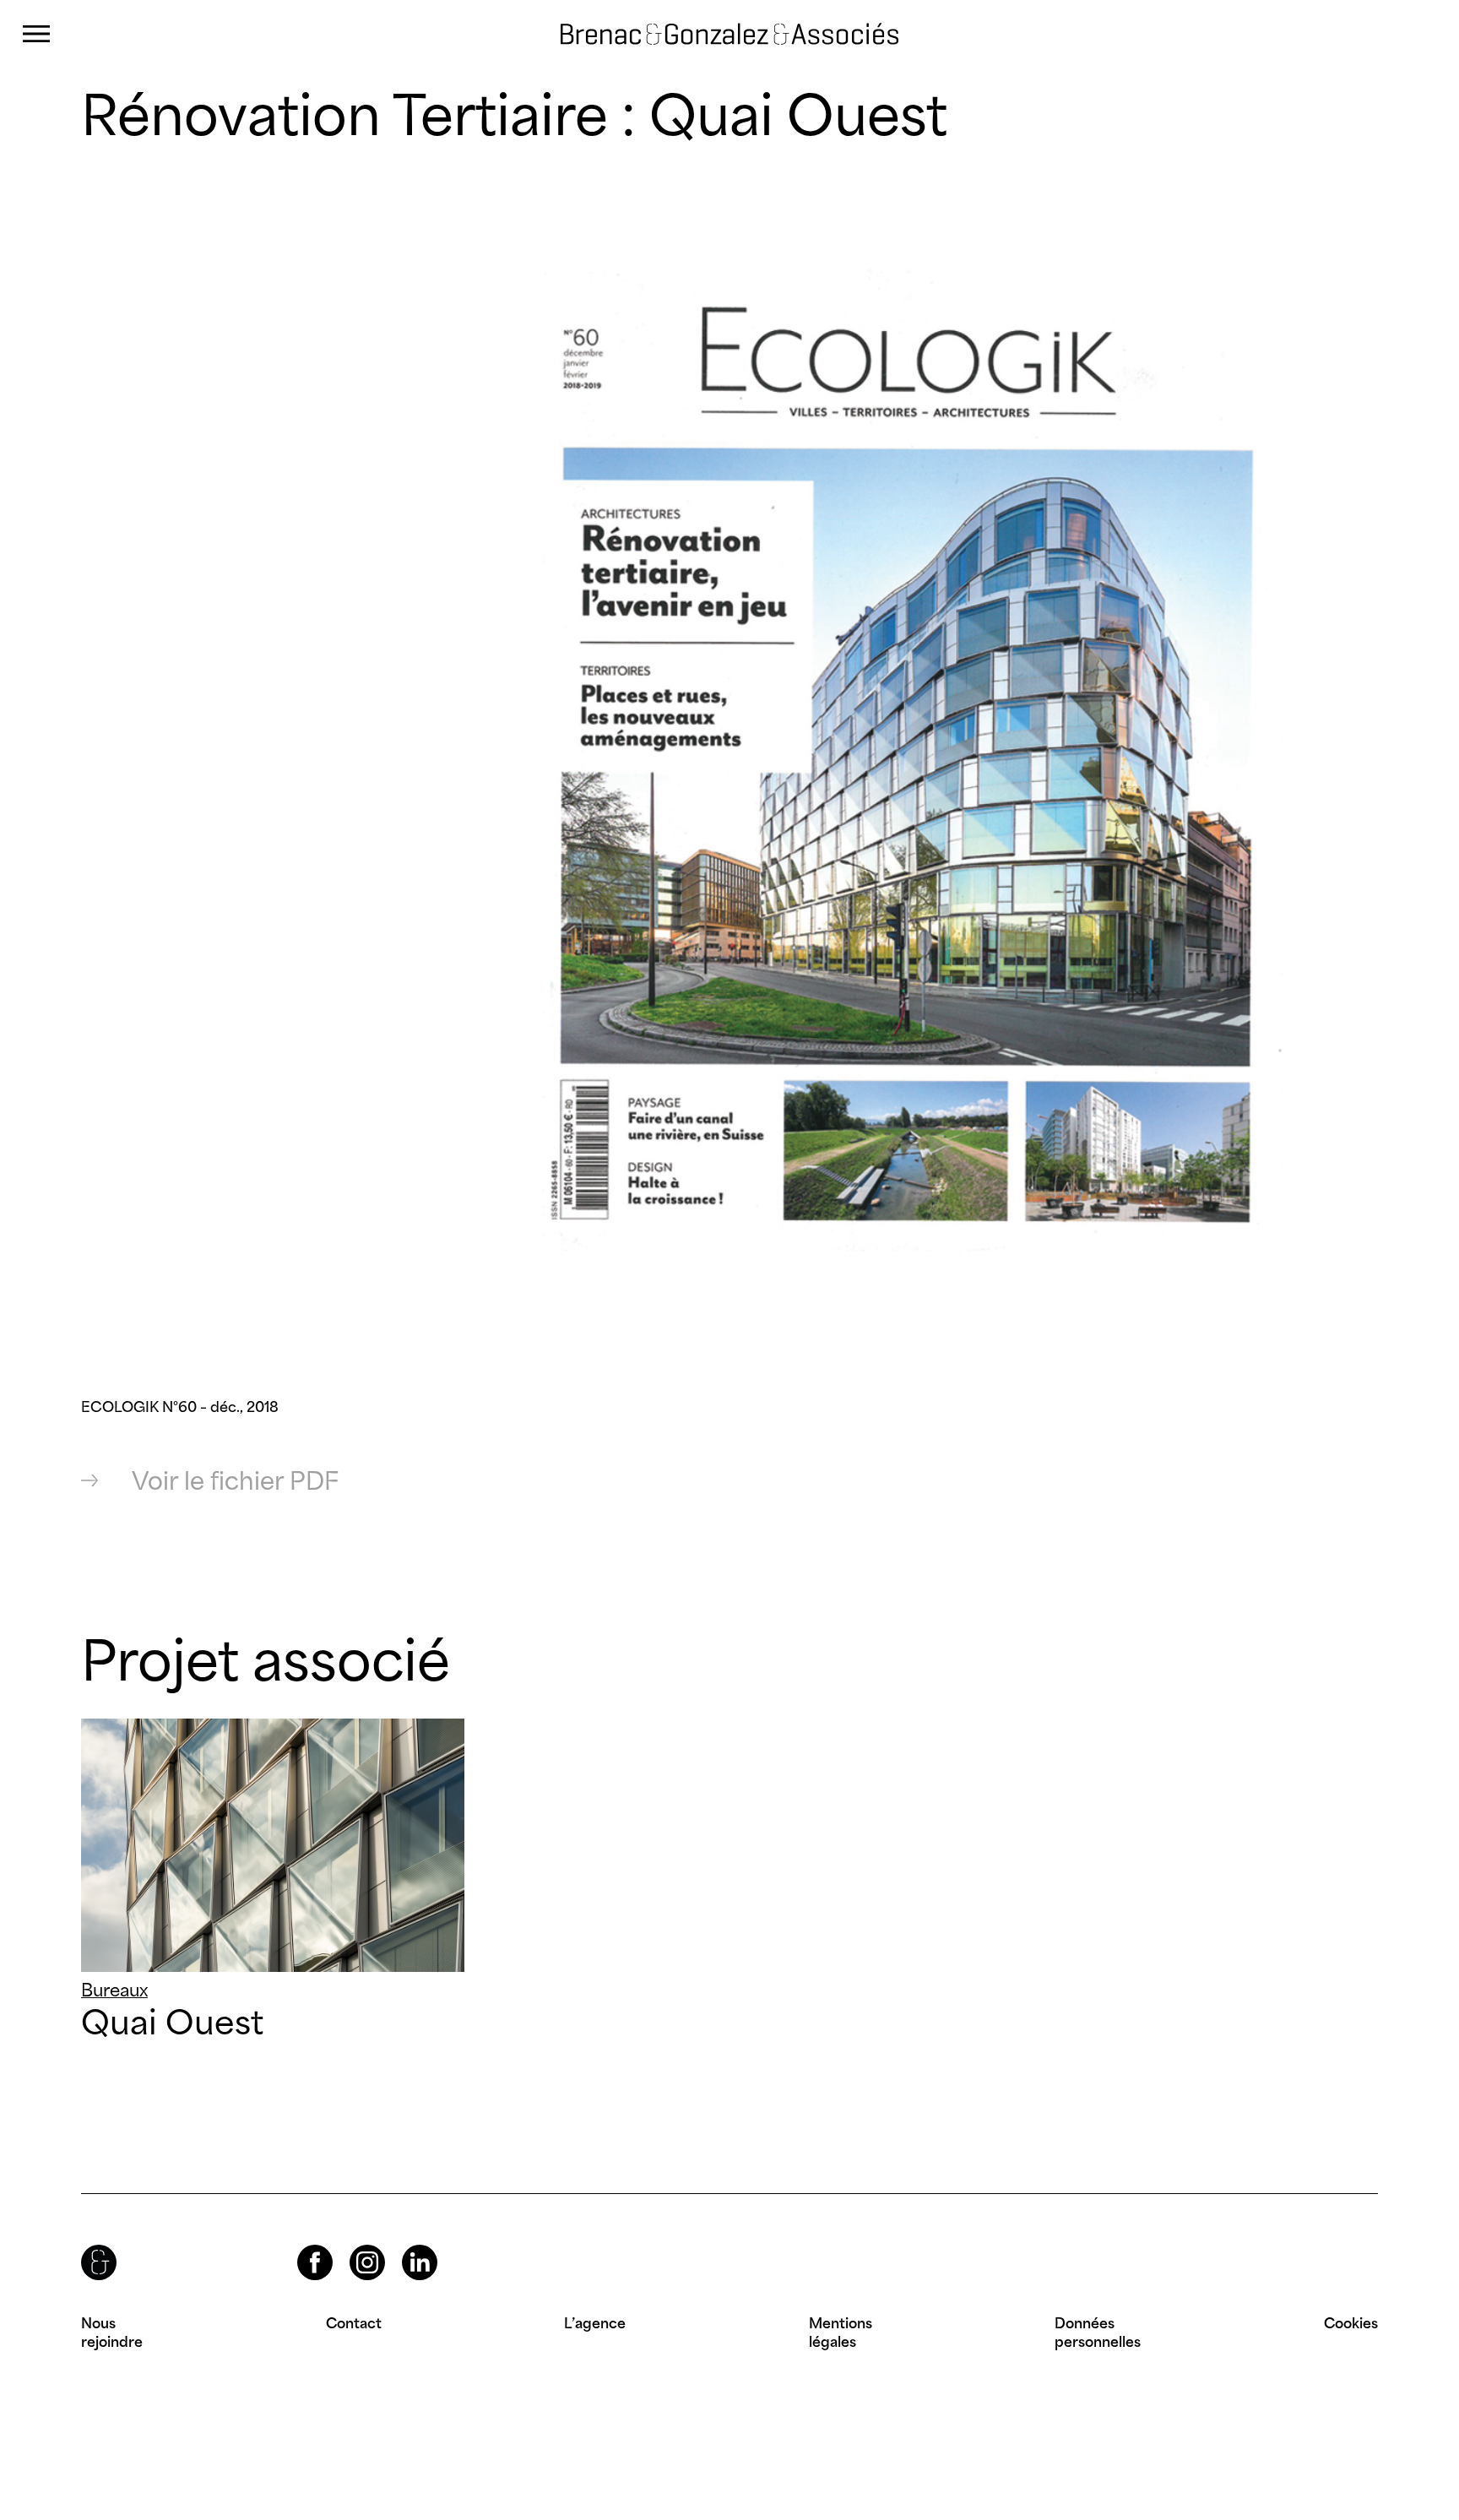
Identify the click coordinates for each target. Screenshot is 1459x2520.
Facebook (301, 2245)
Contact (354, 2323)
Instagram (352, 2245)
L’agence (595, 2323)
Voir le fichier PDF (235, 1481)
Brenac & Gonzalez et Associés (685, 34)
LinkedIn (404, 2245)
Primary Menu (36, 34)
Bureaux (114, 1990)
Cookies (1351, 2323)
